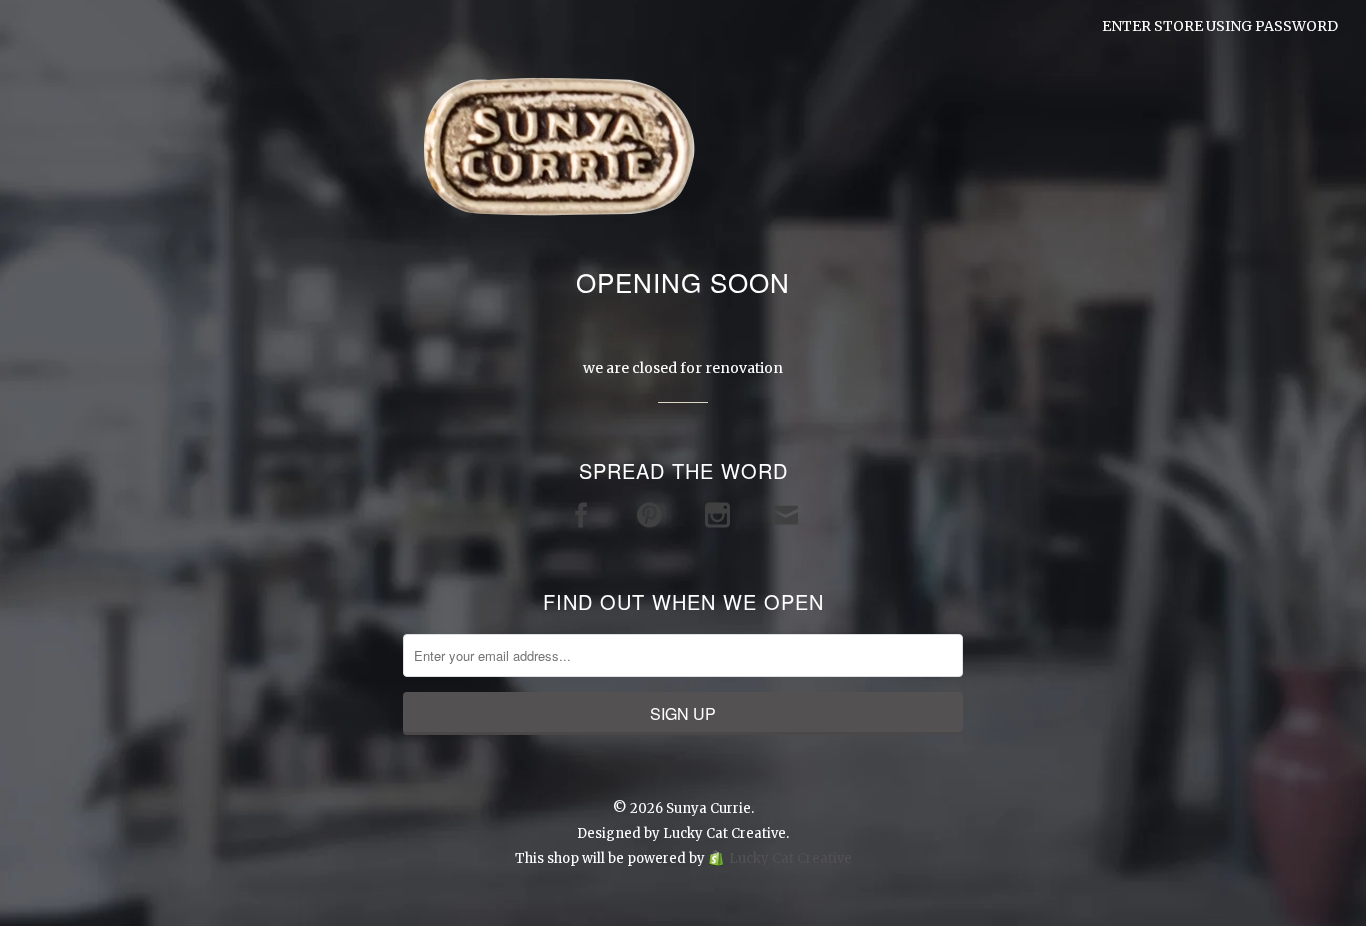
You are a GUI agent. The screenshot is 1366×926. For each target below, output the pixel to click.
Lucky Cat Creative (724, 833)
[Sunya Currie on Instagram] (717, 515)
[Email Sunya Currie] (785, 515)
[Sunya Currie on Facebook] (581, 515)
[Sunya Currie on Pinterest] (649, 515)
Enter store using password (1220, 26)
